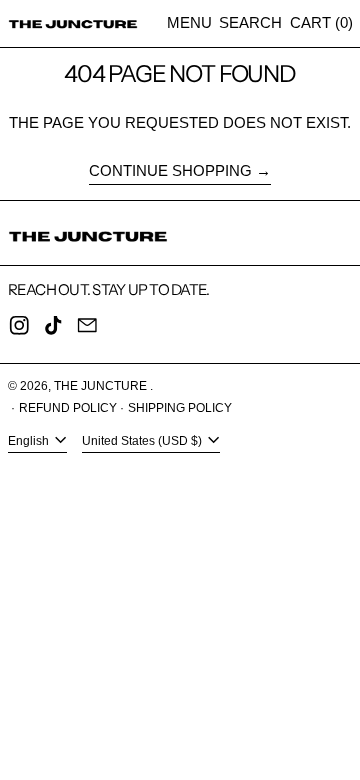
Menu (189, 22)
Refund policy (68, 408)
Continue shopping (170, 170)
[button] (250, 23)
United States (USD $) (143, 441)
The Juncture (102, 386)
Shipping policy (180, 408)
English (30, 441)
